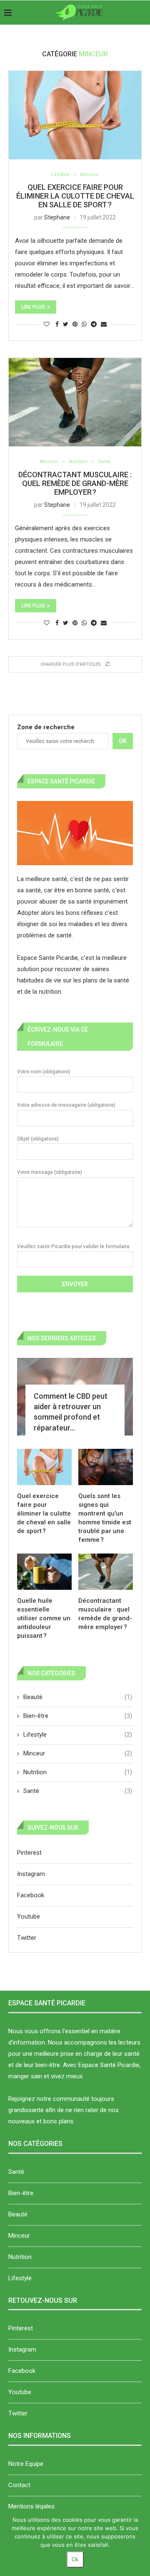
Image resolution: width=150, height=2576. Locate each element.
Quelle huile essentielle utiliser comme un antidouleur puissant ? (44, 1618)
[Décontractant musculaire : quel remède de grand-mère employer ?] (75, 402)
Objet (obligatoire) (38, 1139)
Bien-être (78, 1716)
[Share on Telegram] (94, 324)
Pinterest (29, 1853)
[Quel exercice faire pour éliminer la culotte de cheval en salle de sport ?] (75, 115)
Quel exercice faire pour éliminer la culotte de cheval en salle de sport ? (75, 196)
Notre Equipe (26, 2464)
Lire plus (33, 307)
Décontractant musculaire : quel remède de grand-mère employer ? (75, 483)
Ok (123, 741)
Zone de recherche (46, 727)
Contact (19, 2485)
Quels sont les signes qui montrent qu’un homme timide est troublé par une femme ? (105, 1518)
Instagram (31, 1874)
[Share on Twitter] (66, 324)
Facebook (31, 1895)
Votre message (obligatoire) (50, 1172)
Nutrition (78, 462)
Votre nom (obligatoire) (44, 1072)
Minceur (89, 175)
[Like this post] (47, 324)
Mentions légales (31, 2506)
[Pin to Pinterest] (75, 324)
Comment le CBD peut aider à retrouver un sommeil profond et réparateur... (71, 1412)
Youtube (29, 1916)
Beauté (78, 1697)
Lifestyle (60, 175)
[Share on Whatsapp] (84, 324)
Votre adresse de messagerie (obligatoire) (66, 1105)
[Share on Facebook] (57, 324)
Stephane (57, 217)
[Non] (140, 2543)
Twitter (27, 1938)
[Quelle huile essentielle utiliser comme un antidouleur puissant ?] (44, 1572)
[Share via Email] (104, 324)
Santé (104, 462)
